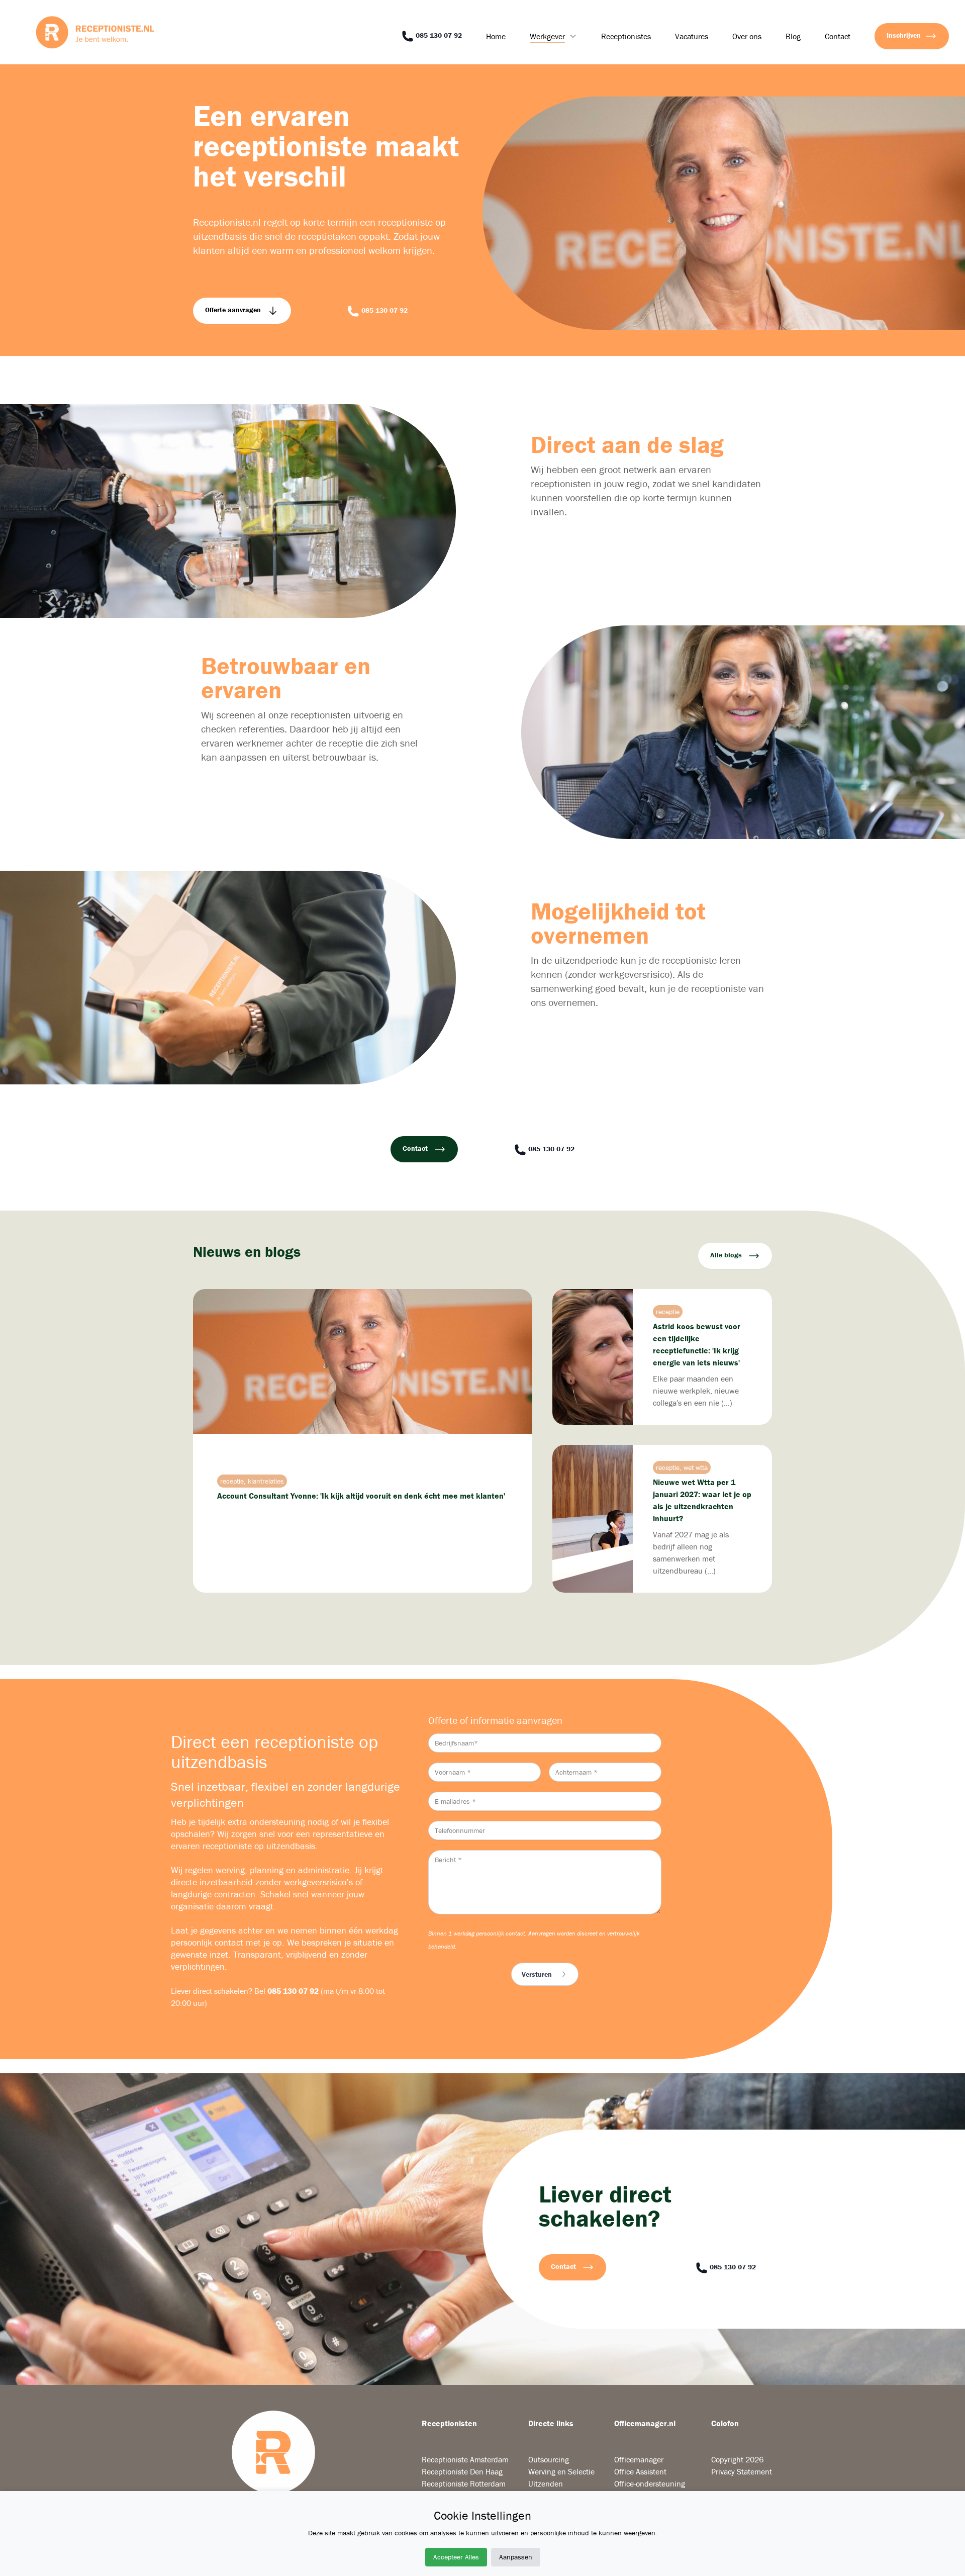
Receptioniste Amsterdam (465, 2459)
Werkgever (547, 36)
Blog (793, 36)
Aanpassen (516, 2557)
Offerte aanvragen (234, 310)
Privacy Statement (742, 2471)
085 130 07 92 (438, 35)
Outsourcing (549, 2459)
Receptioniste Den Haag (462, 2471)
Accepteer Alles (456, 2557)
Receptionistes (626, 36)
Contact (838, 36)
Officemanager (639, 2459)
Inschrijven (904, 35)
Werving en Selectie (561, 2471)
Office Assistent (640, 2471)
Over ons (747, 36)
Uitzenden (546, 2483)
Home (496, 36)
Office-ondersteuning (650, 2483)
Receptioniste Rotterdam (464, 2483)
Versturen (537, 1974)
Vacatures (692, 36)
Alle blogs (727, 1255)
